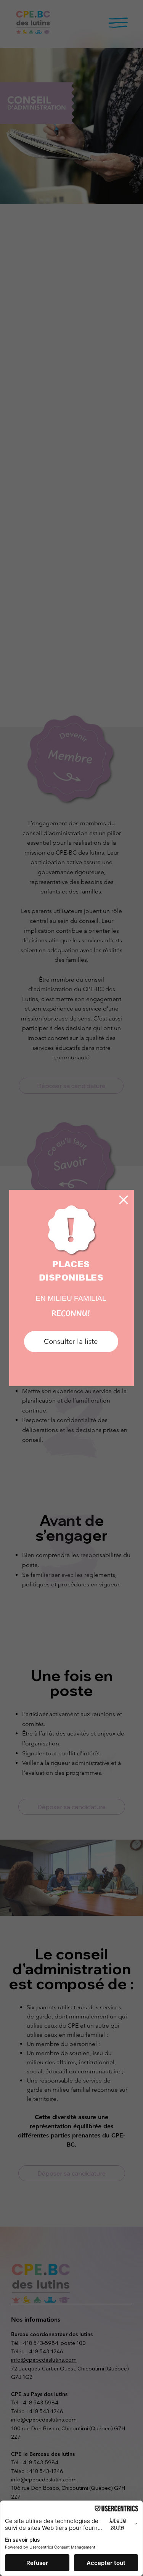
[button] (124, 1200)
